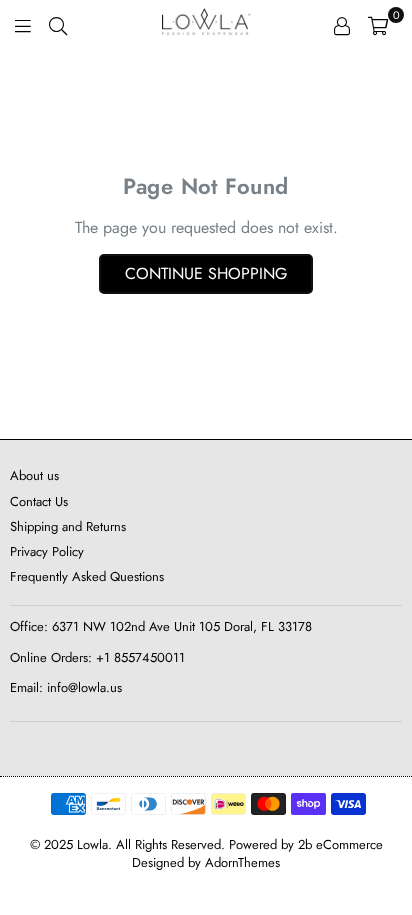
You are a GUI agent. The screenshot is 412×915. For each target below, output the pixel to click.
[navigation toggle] (23, 25)
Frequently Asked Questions (87, 576)
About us (34, 475)
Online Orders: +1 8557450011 (97, 657)
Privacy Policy (47, 551)
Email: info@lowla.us (66, 687)
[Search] (58, 25)
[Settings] (342, 25)
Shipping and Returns (68, 526)
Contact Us (39, 501)
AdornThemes (242, 862)
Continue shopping (206, 273)
